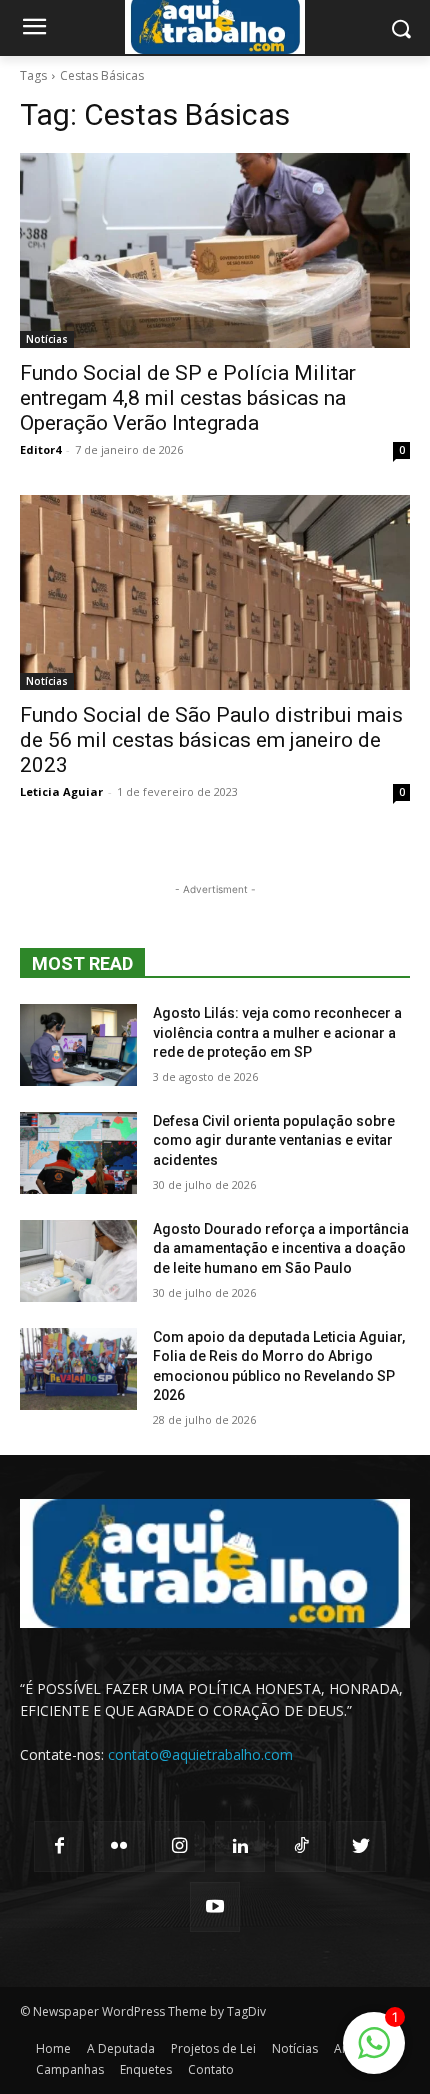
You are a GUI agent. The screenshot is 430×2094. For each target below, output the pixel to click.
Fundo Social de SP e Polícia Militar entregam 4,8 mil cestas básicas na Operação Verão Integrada (188, 398)
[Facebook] (59, 1846)
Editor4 (40, 449)
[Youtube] (215, 1907)
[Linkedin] (240, 1846)
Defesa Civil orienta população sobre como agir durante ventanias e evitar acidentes (274, 1140)
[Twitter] (361, 1846)
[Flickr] (119, 1846)
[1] (374, 2053)
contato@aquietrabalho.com (200, 1754)
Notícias (47, 339)
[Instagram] (180, 1846)
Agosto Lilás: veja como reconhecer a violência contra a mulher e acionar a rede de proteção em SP (277, 1032)
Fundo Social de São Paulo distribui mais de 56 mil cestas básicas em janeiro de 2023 (211, 740)
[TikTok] (300, 1846)
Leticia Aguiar (61, 791)
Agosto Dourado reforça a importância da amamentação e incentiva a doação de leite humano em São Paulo (281, 1248)
